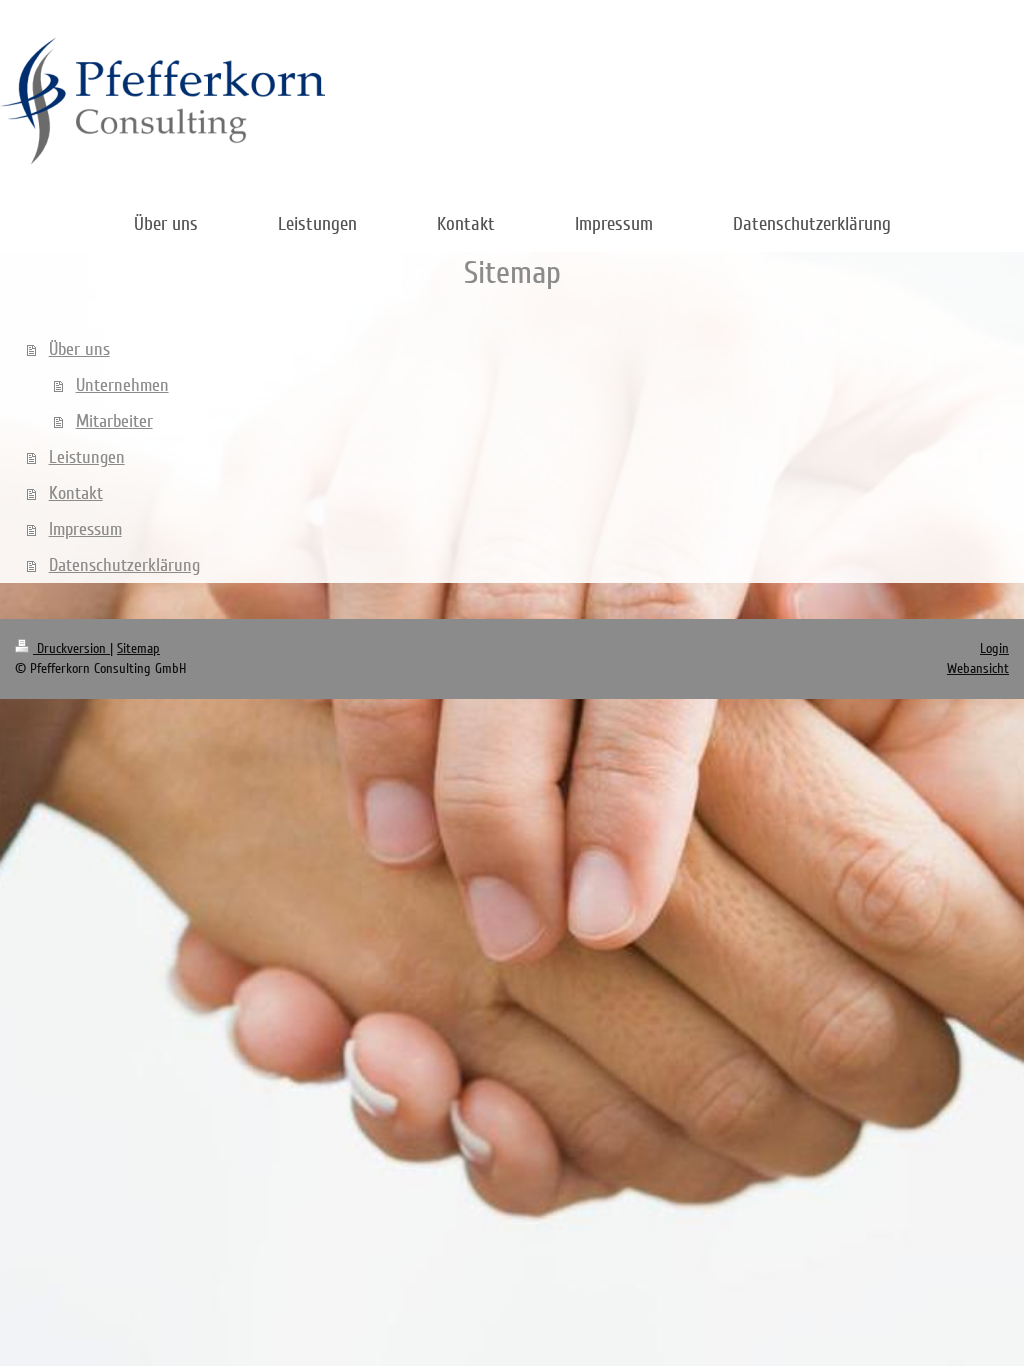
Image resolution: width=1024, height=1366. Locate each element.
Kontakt (76, 493)
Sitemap (138, 648)
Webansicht (978, 668)
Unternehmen (122, 385)
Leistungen (87, 457)
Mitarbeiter (114, 421)
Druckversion (71, 648)
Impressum (85, 529)
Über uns (79, 349)
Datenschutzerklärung (124, 565)
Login (994, 648)
